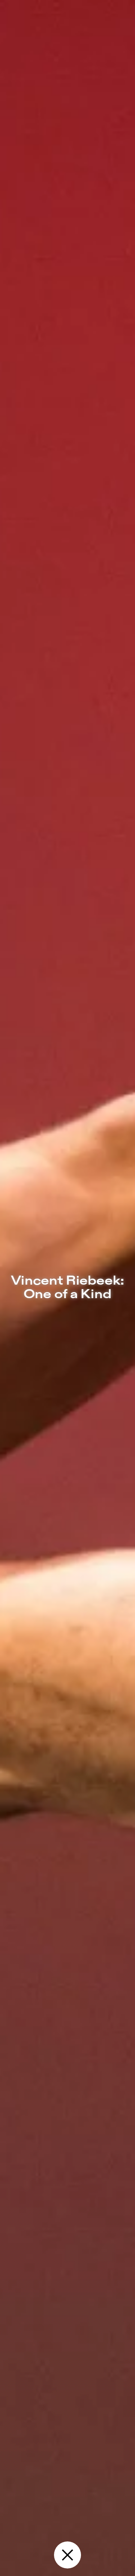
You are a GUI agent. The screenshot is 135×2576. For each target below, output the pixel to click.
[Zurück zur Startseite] (67, 2555)
